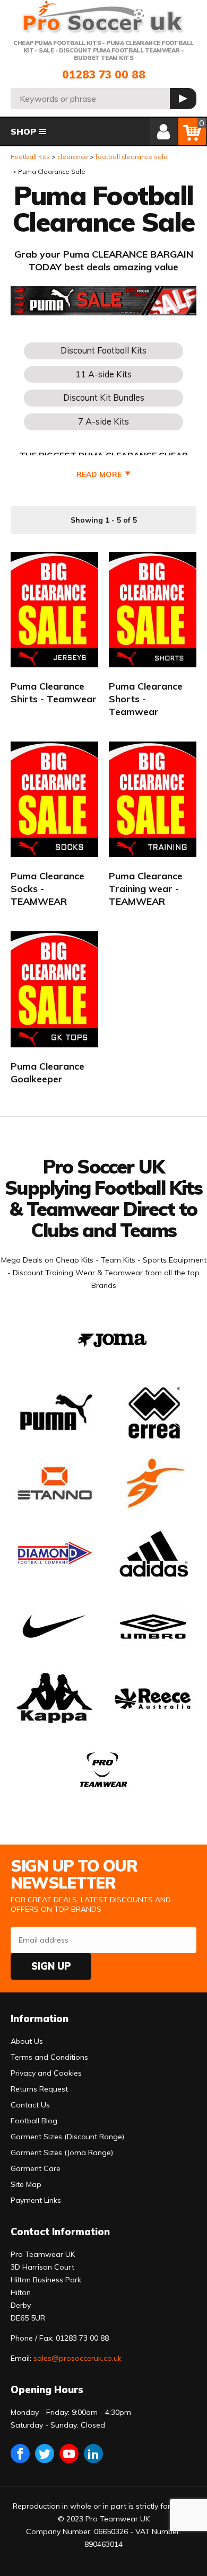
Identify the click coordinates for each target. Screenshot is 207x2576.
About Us (27, 2041)
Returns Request (39, 2089)
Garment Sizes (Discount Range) (67, 2137)
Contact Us (30, 2105)
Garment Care (36, 2168)
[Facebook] (20, 2454)
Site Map (26, 2184)
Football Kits (30, 157)
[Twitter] (45, 2454)
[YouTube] (69, 2454)
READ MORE (99, 474)
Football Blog (34, 2121)
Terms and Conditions (49, 2057)
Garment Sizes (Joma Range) (62, 2152)
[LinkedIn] (93, 2454)
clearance (73, 157)
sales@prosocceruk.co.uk (77, 2358)
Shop (23, 131)
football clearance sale (132, 157)
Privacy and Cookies (46, 2073)
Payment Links (36, 2200)
